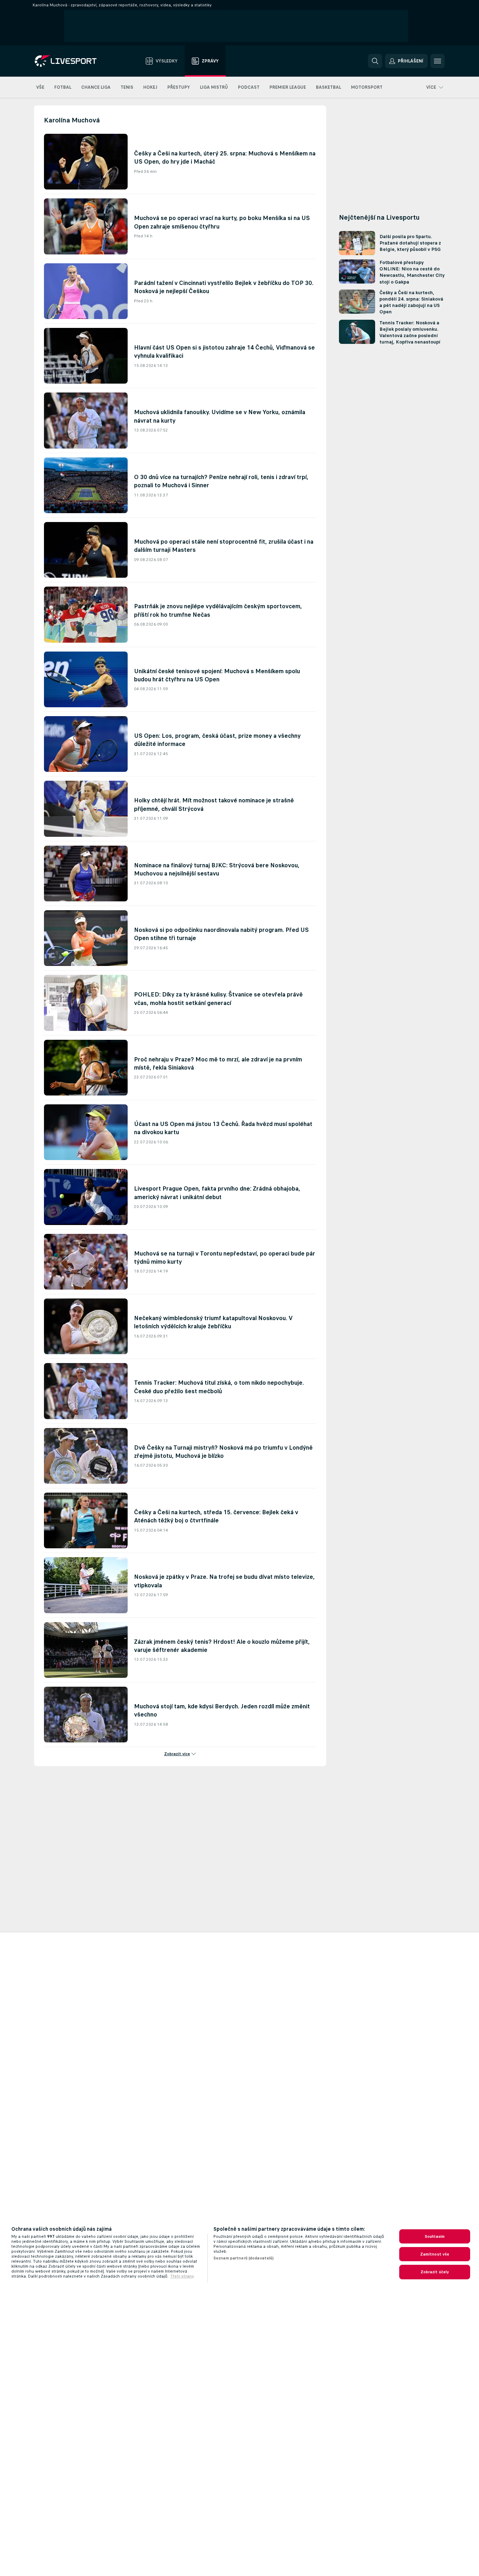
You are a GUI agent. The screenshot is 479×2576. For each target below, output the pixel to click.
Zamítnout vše (435, 2254)
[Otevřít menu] (438, 61)
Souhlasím (435, 2236)
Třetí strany (182, 2276)
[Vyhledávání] (375, 61)
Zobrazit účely (435, 2272)
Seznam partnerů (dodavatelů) (244, 2258)
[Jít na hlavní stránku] (75, 61)
